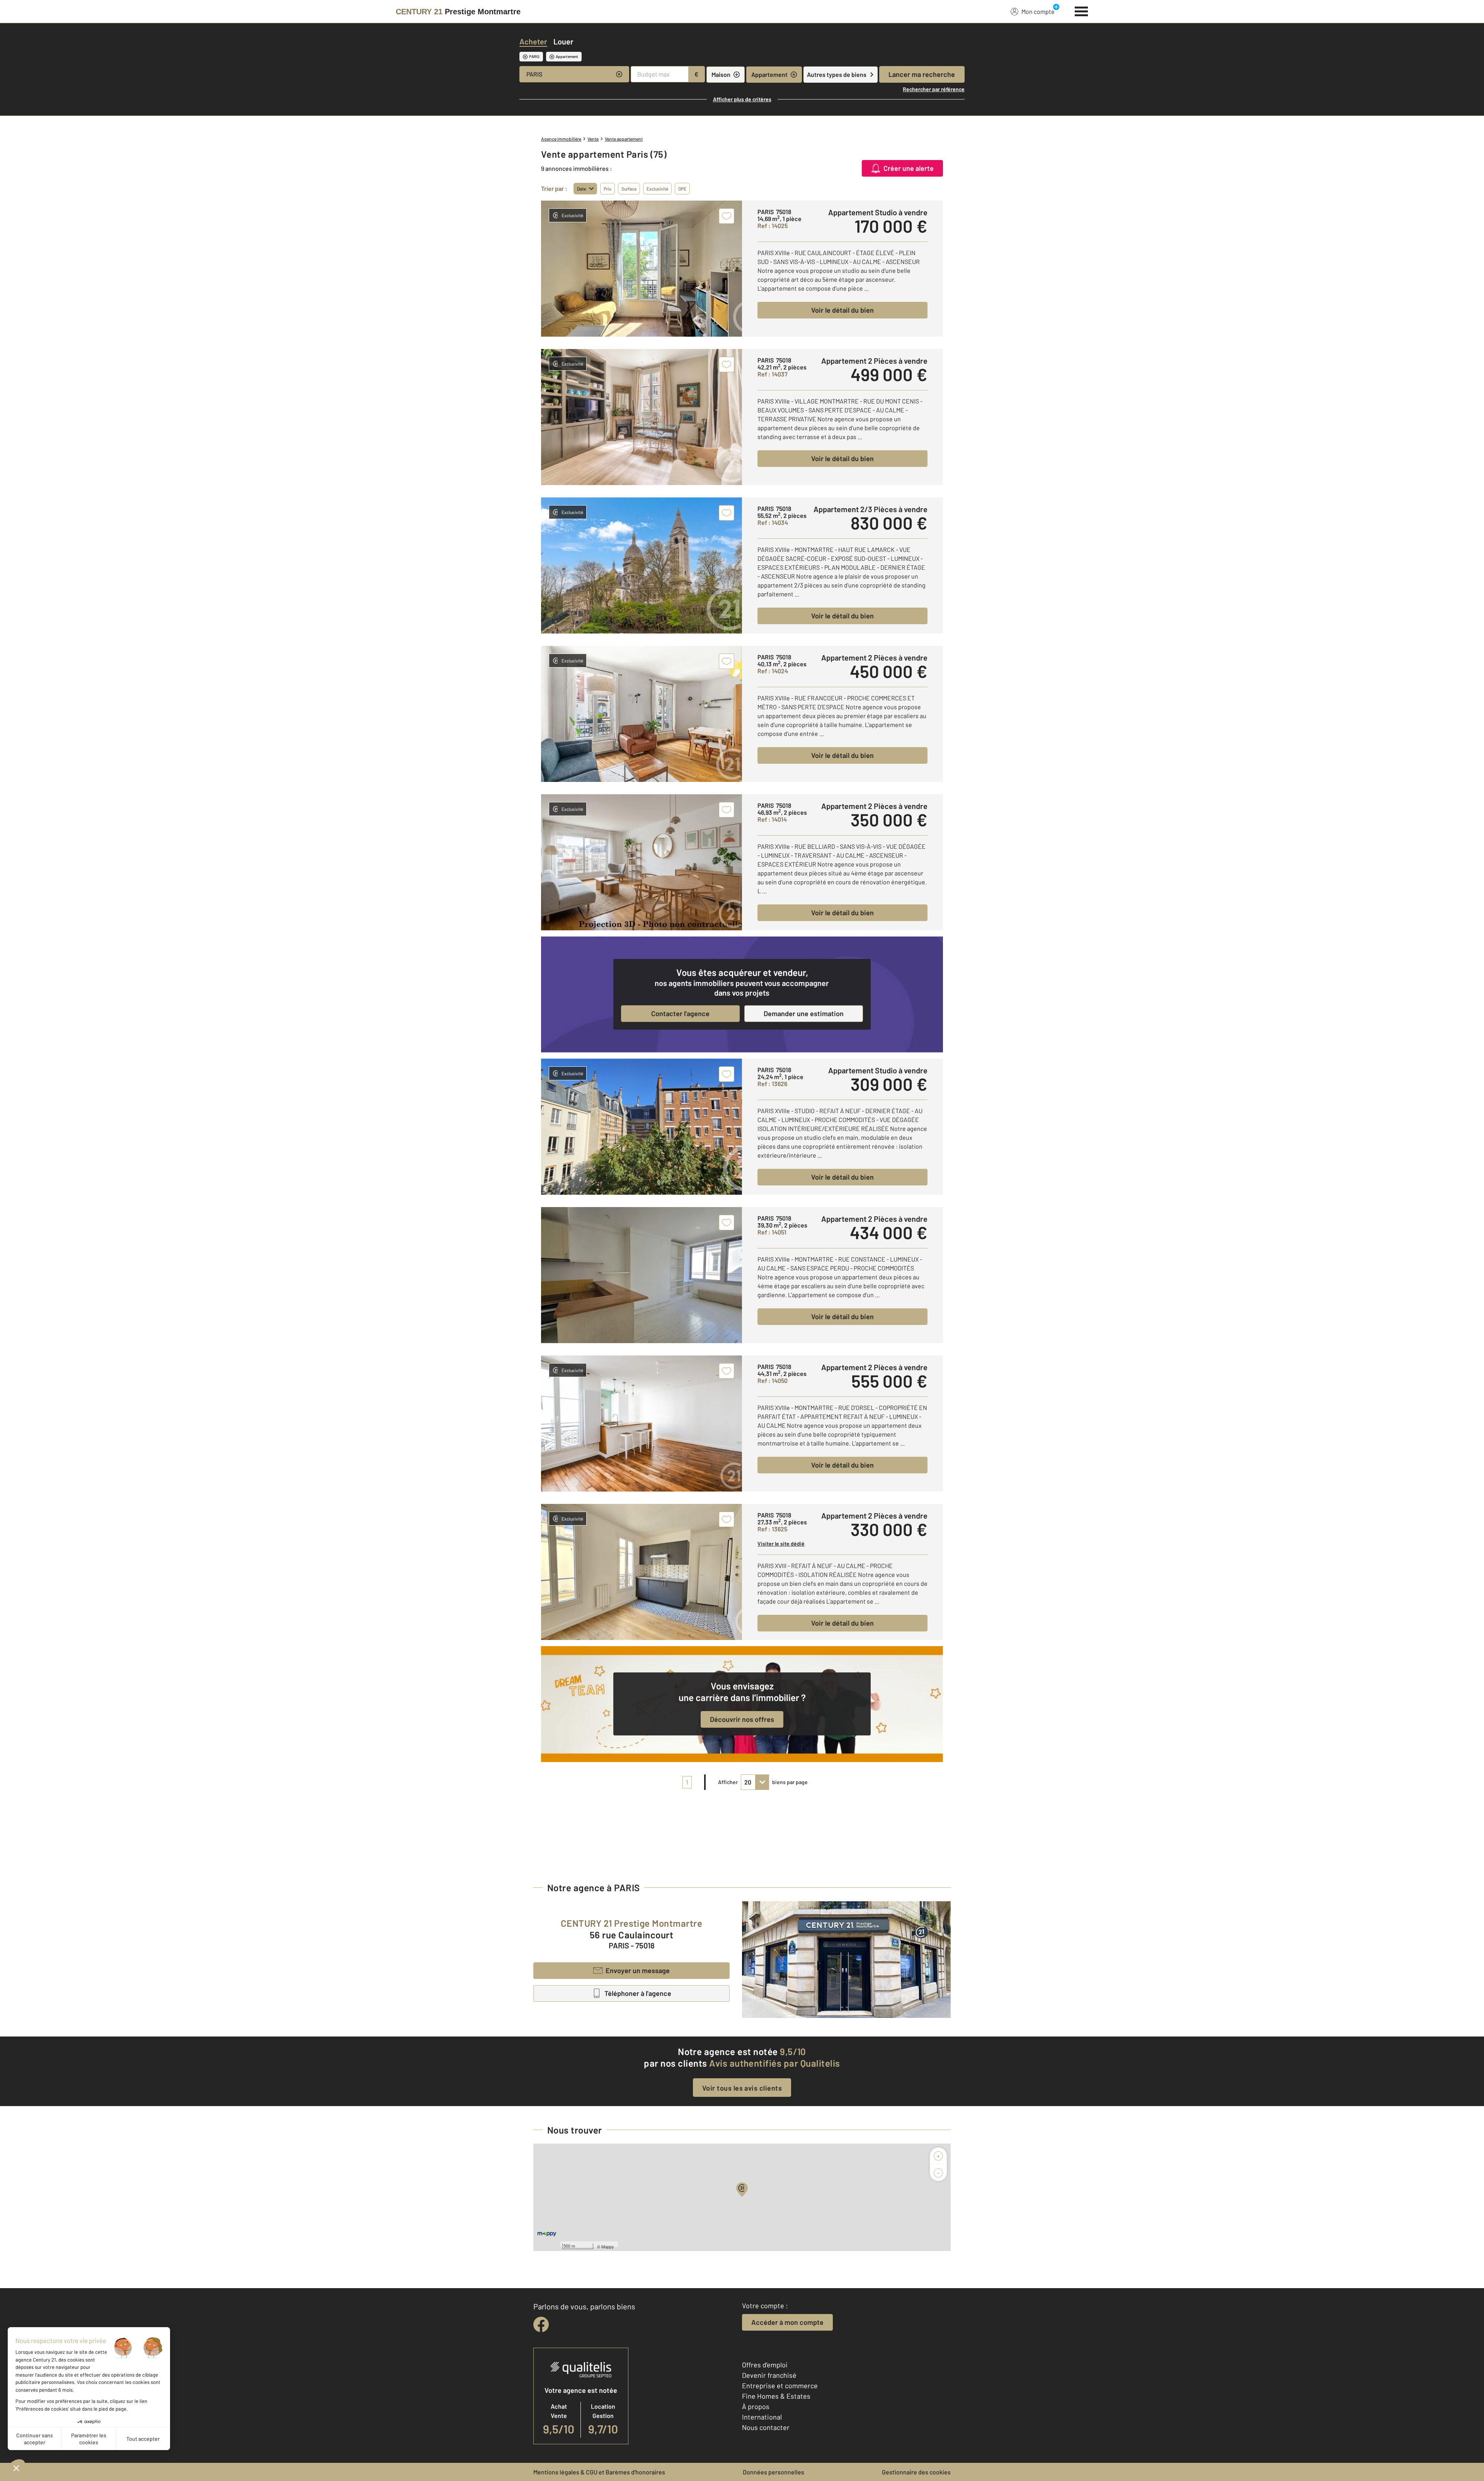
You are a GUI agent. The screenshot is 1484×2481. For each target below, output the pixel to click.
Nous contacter (766, 2427)
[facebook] (541, 2324)
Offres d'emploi (765, 2365)
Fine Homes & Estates (776, 2396)
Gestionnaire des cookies (916, 2472)
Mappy (608, 2246)
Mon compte (1038, 11)
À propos (756, 2406)
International (762, 2417)
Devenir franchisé (769, 2375)
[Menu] (1082, 10)
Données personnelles (773, 2472)
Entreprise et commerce (780, 2386)
